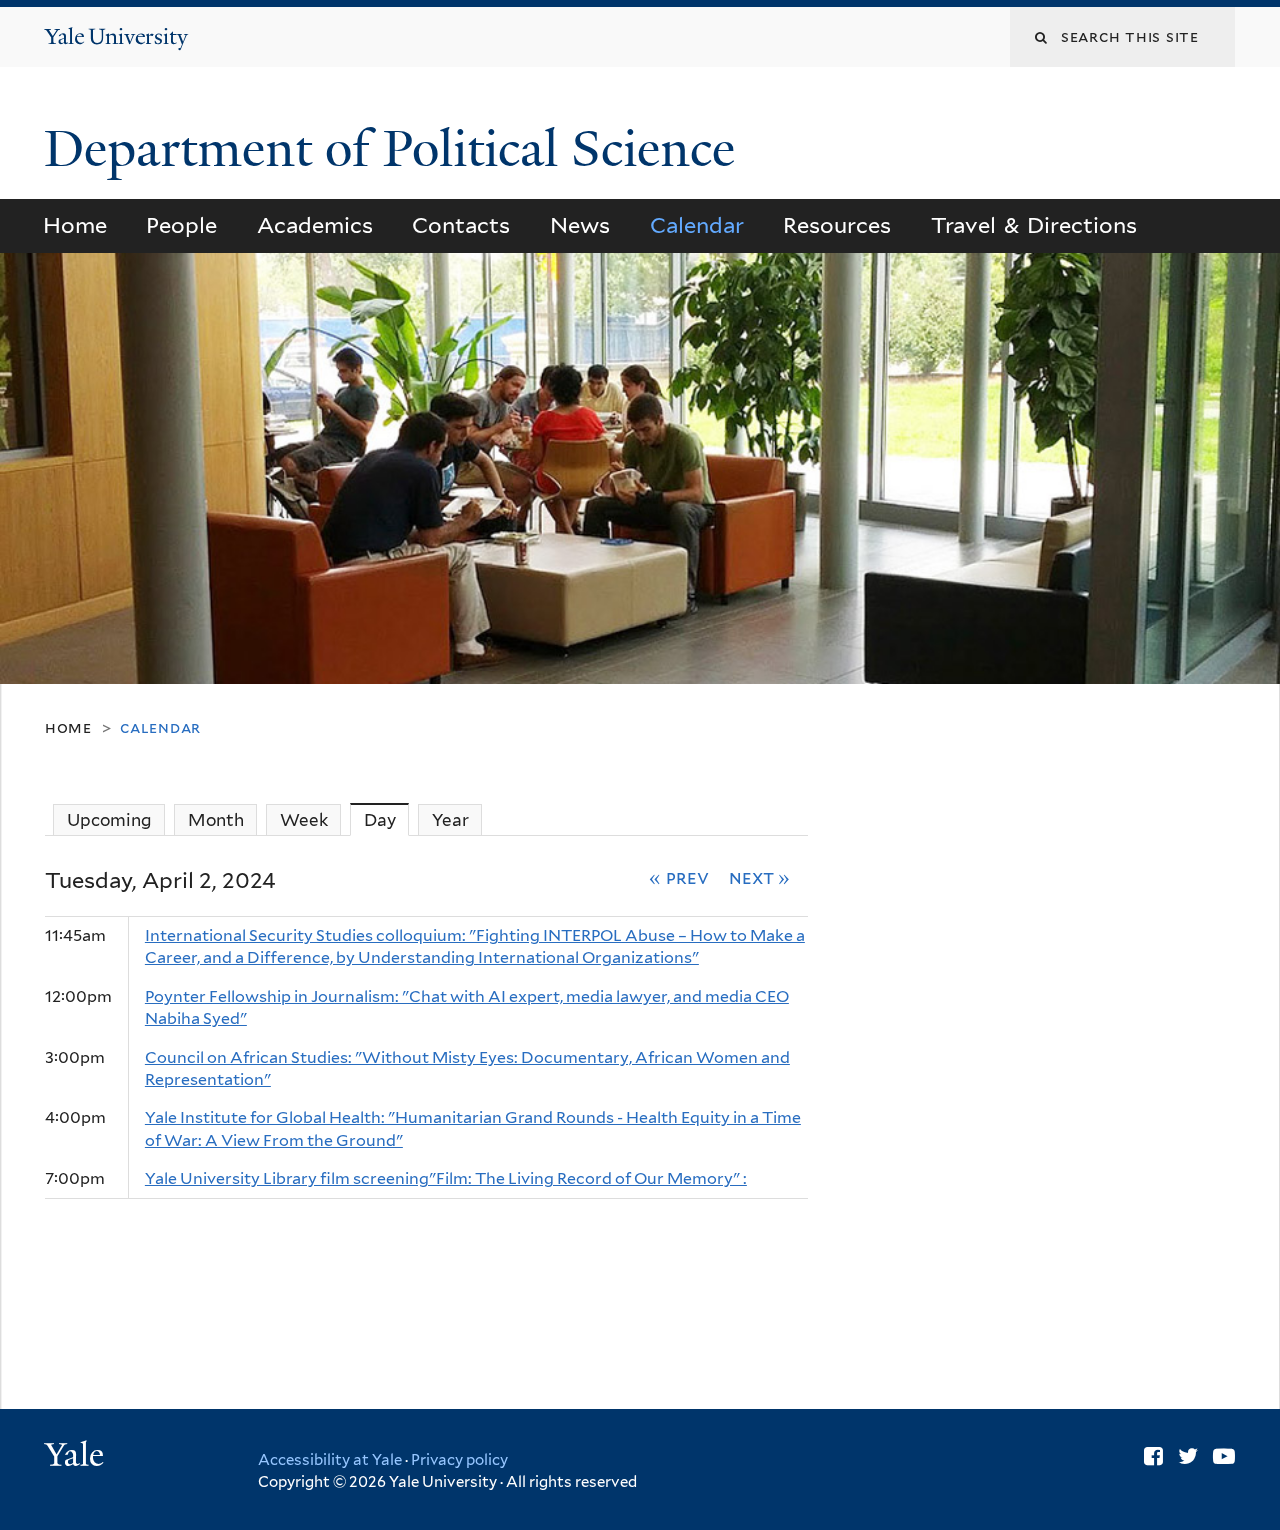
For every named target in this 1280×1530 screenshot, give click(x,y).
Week (304, 820)
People (181, 225)
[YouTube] (1224, 1456)
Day (387, 820)
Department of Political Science (396, 149)
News (580, 225)
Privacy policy (459, 1460)
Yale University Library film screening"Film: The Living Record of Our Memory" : (446, 1178)
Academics (315, 225)
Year (450, 820)
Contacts (461, 225)
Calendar (697, 225)
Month (216, 820)
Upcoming (109, 820)
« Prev (679, 877)
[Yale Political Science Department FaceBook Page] (1153, 1456)
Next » (760, 877)
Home (75, 225)
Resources (837, 225)
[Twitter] (1188, 1456)
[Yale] (77, 1457)
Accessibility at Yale (330, 1460)
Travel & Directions (1034, 225)
